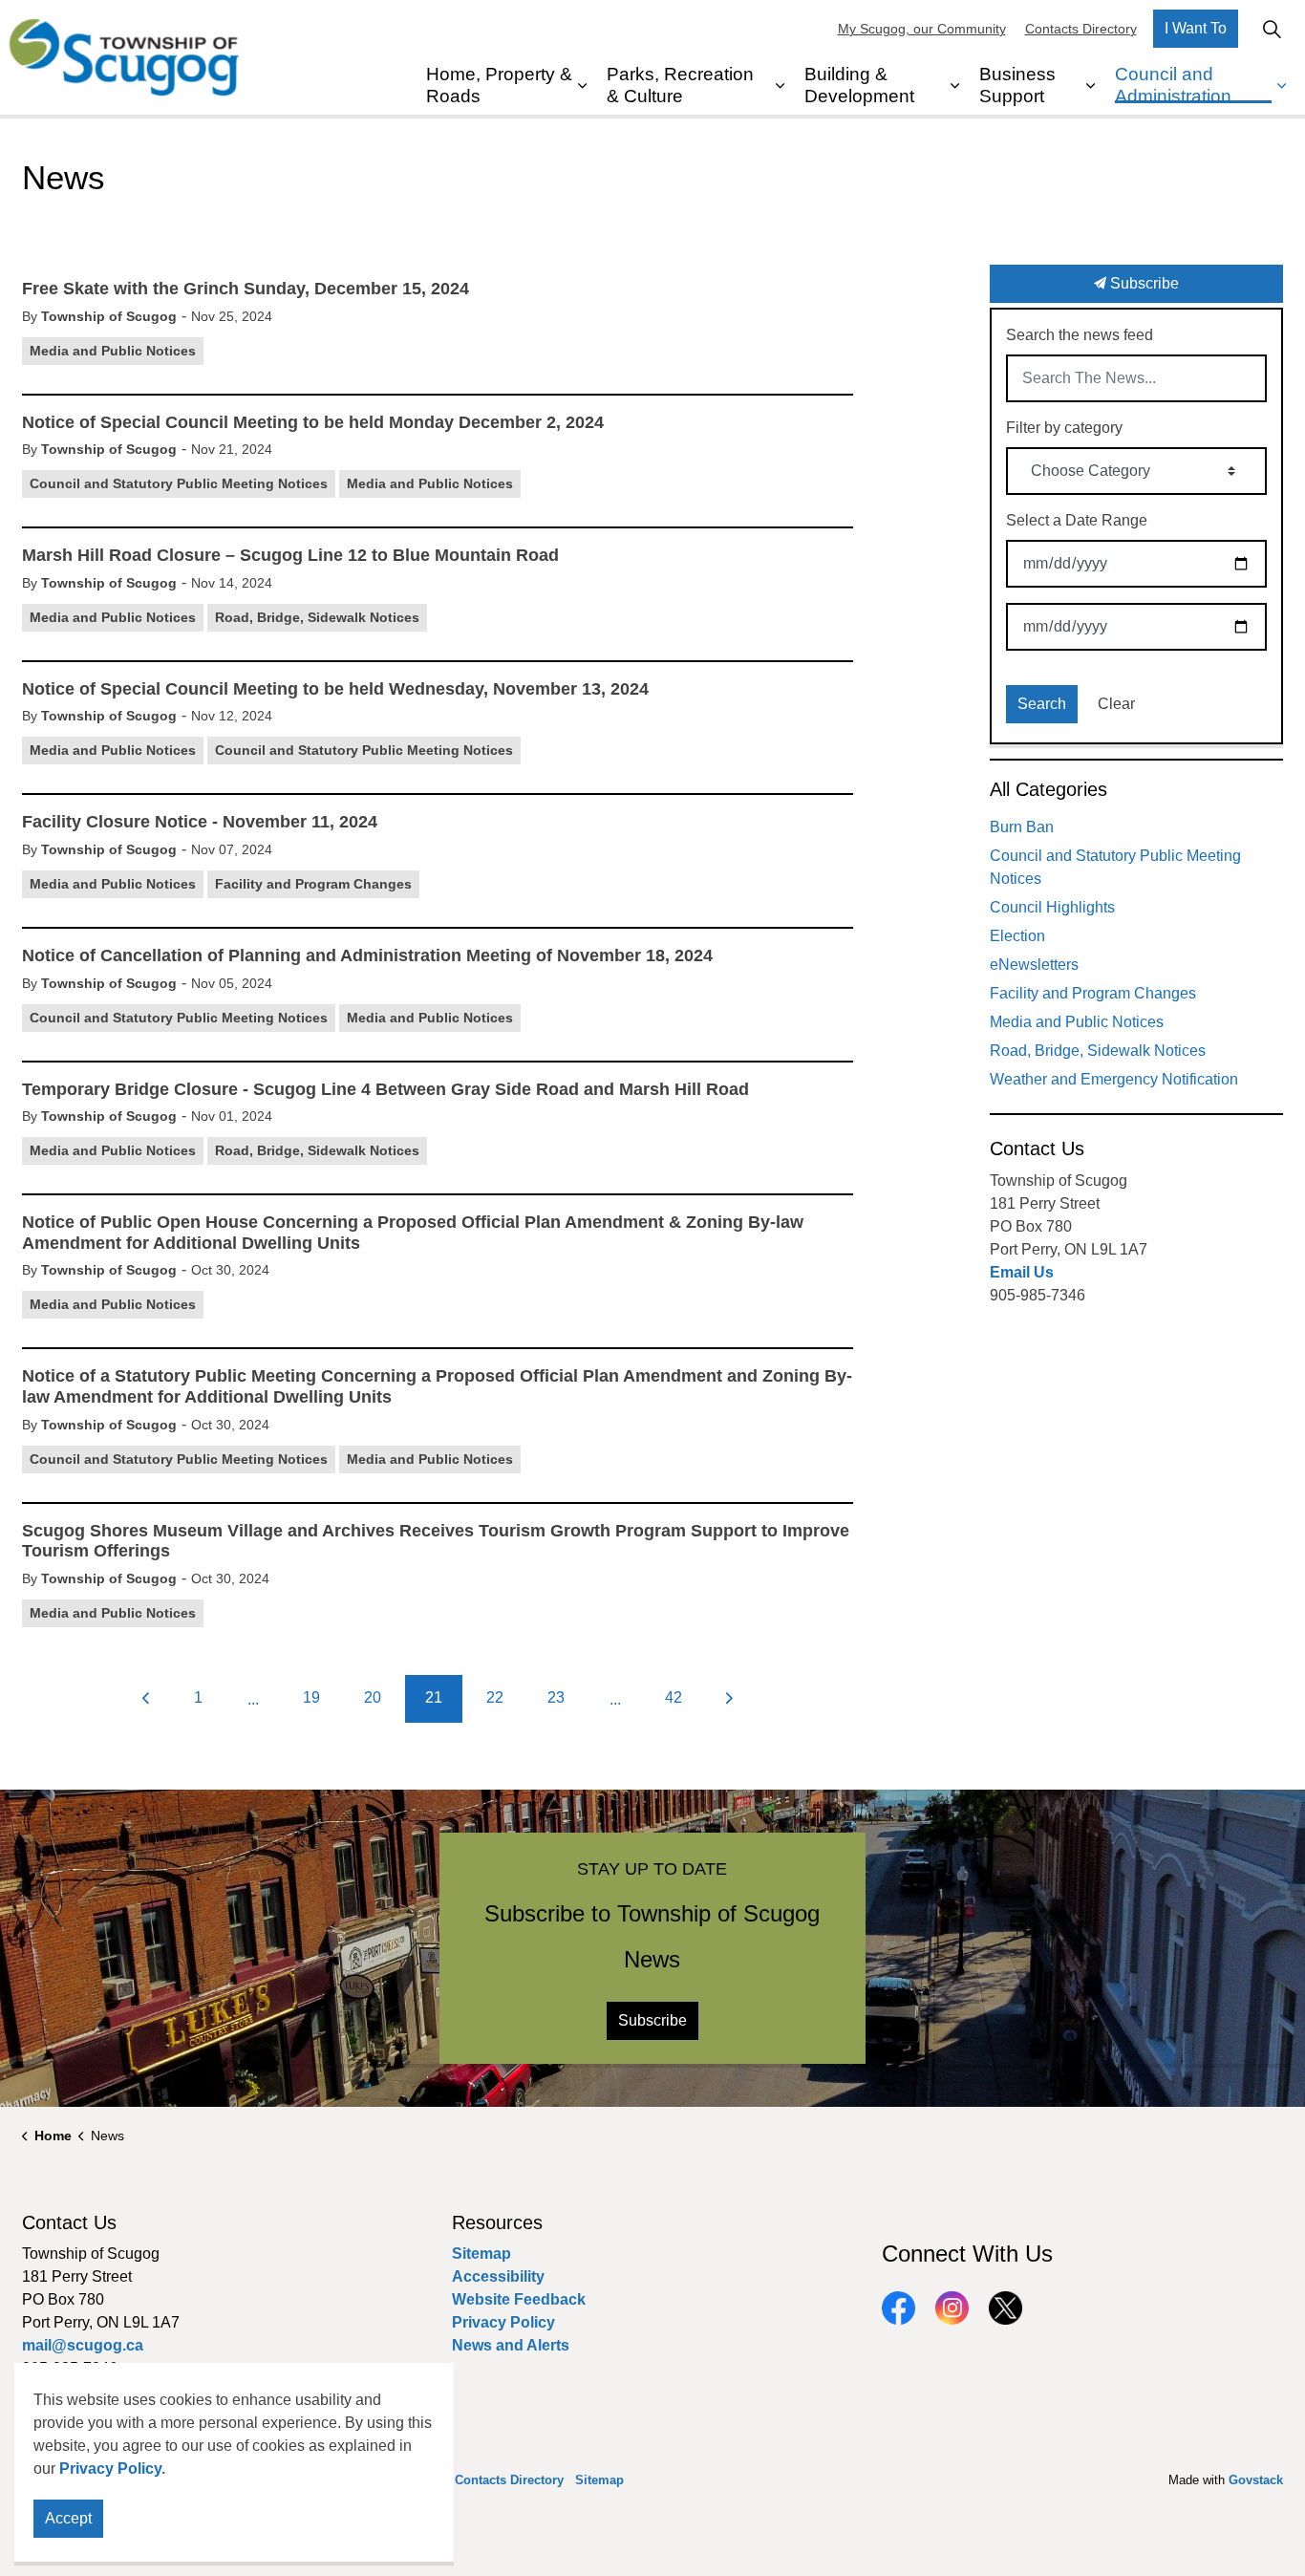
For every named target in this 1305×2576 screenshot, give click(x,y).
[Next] (730, 1699)
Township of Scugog (109, 316)
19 (311, 1697)
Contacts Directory (1081, 29)
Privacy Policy (503, 2322)
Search (1042, 704)
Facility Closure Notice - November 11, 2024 (200, 822)
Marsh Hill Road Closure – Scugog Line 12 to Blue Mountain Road (290, 555)
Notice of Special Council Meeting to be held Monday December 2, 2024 (313, 422)
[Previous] (146, 1699)
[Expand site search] (1272, 29)
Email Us (1022, 1272)
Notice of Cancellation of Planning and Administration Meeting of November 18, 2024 (367, 955)
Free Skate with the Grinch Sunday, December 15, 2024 (246, 289)
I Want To (1196, 28)
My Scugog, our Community (922, 29)
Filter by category (1064, 428)
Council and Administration (1173, 85)
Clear (1116, 704)
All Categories (1048, 789)
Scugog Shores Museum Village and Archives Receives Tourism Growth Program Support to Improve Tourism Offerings (436, 1541)
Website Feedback (519, 2299)
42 (674, 1697)
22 (495, 1697)
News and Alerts (511, 2345)
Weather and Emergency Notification (1114, 1079)
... (253, 1699)
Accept (68, 2518)
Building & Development (859, 85)
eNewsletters (1034, 965)
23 (556, 1697)
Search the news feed (1080, 335)
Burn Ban (1022, 827)
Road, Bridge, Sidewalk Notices (317, 617)
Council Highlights (1052, 907)
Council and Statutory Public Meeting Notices (179, 483)
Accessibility (498, 2276)
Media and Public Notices (113, 351)
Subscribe (1143, 283)
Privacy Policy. (112, 2469)
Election (1017, 936)
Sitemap (481, 2254)
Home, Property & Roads (499, 85)
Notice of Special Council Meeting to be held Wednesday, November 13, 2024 (335, 689)
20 (373, 1697)
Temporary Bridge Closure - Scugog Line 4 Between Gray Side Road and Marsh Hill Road (385, 1089)
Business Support (1017, 85)
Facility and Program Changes (313, 884)
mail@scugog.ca (83, 2345)
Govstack (1256, 2480)
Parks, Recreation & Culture (680, 85)
